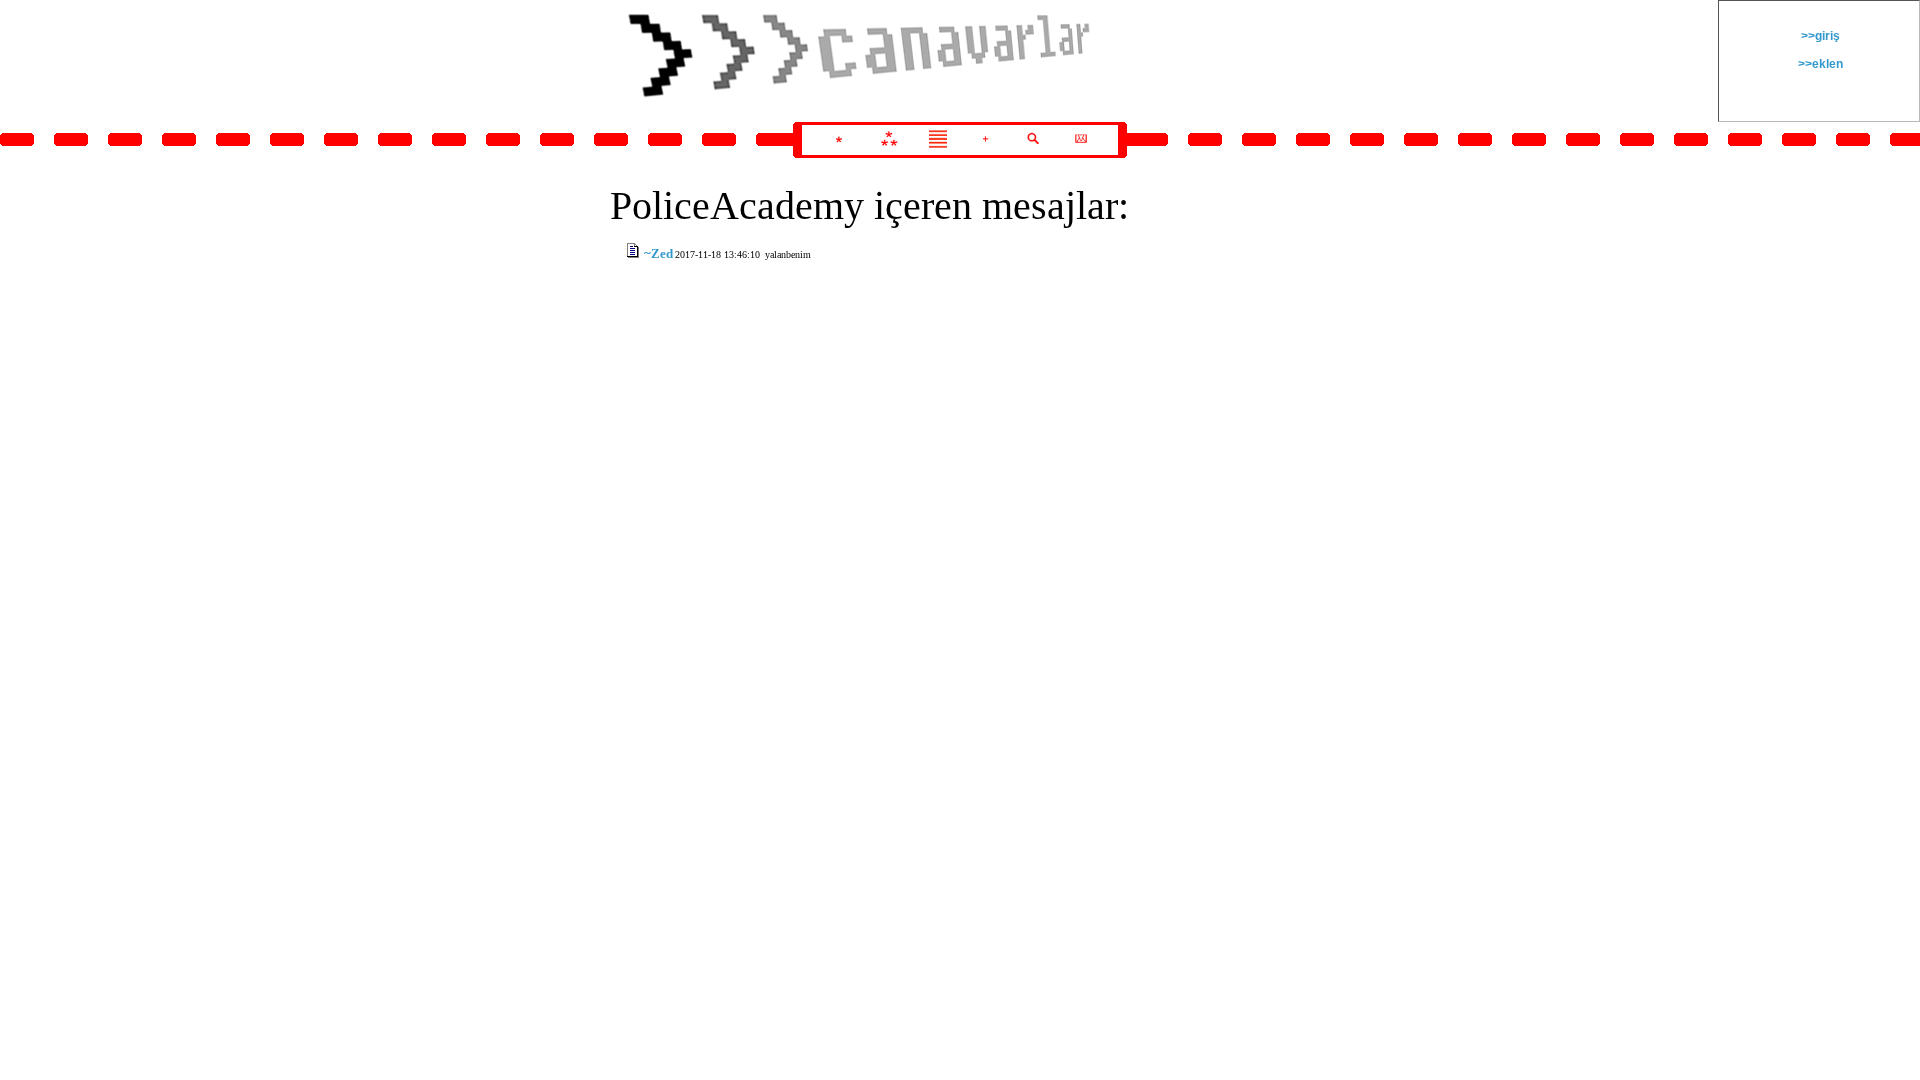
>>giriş (1819, 36)
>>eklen (1819, 64)
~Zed (658, 253)
